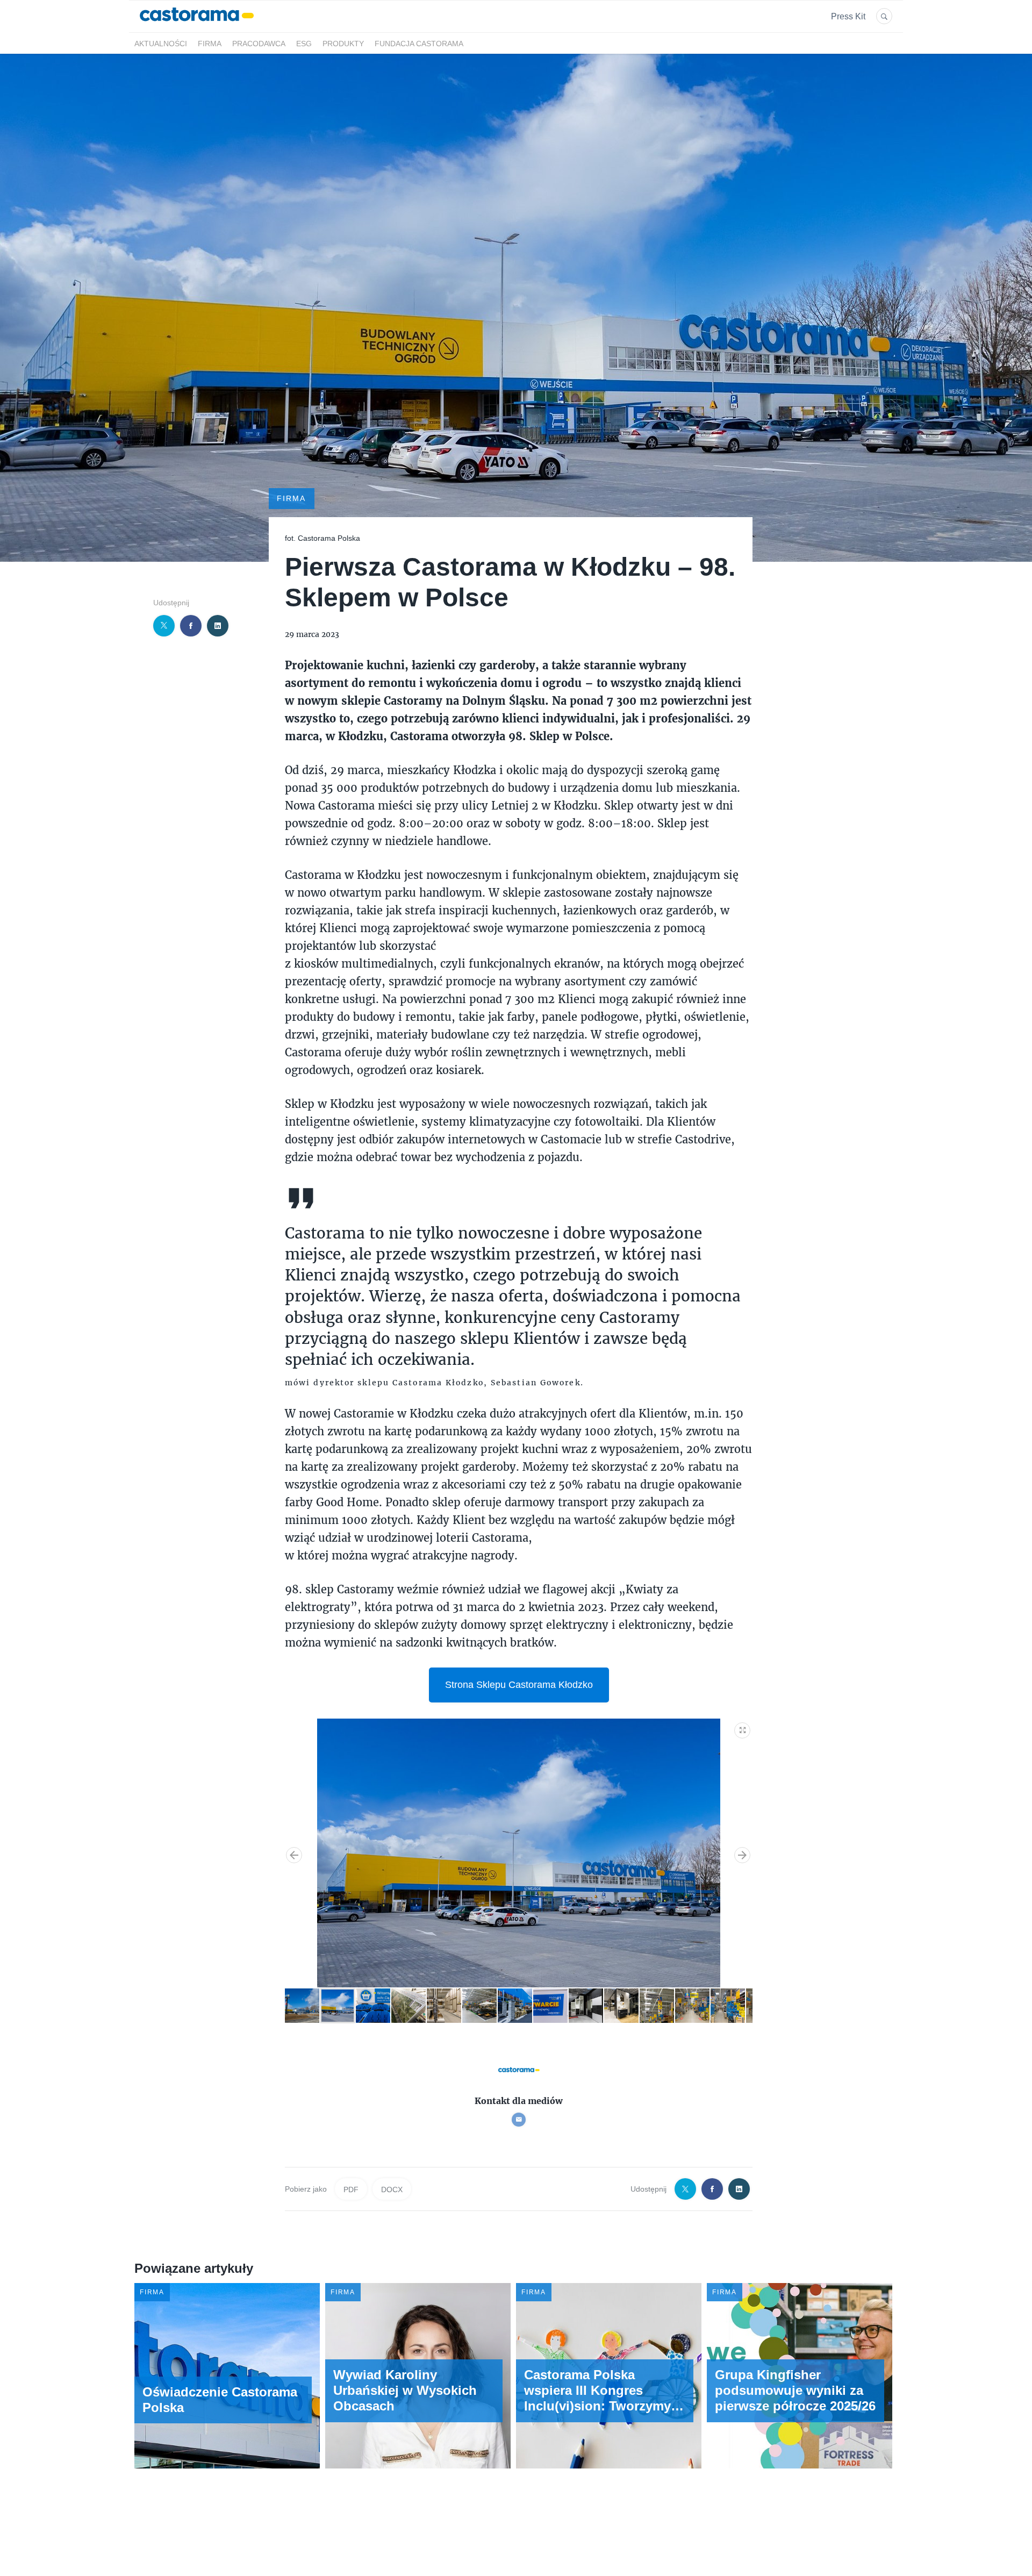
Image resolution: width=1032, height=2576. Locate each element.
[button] (743, 1728)
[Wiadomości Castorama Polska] (197, 26)
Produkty (343, 44)
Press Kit (848, 16)
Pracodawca (259, 44)
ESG (304, 44)
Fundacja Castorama (419, 44)
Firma (210, 44)
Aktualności (161, 44)
